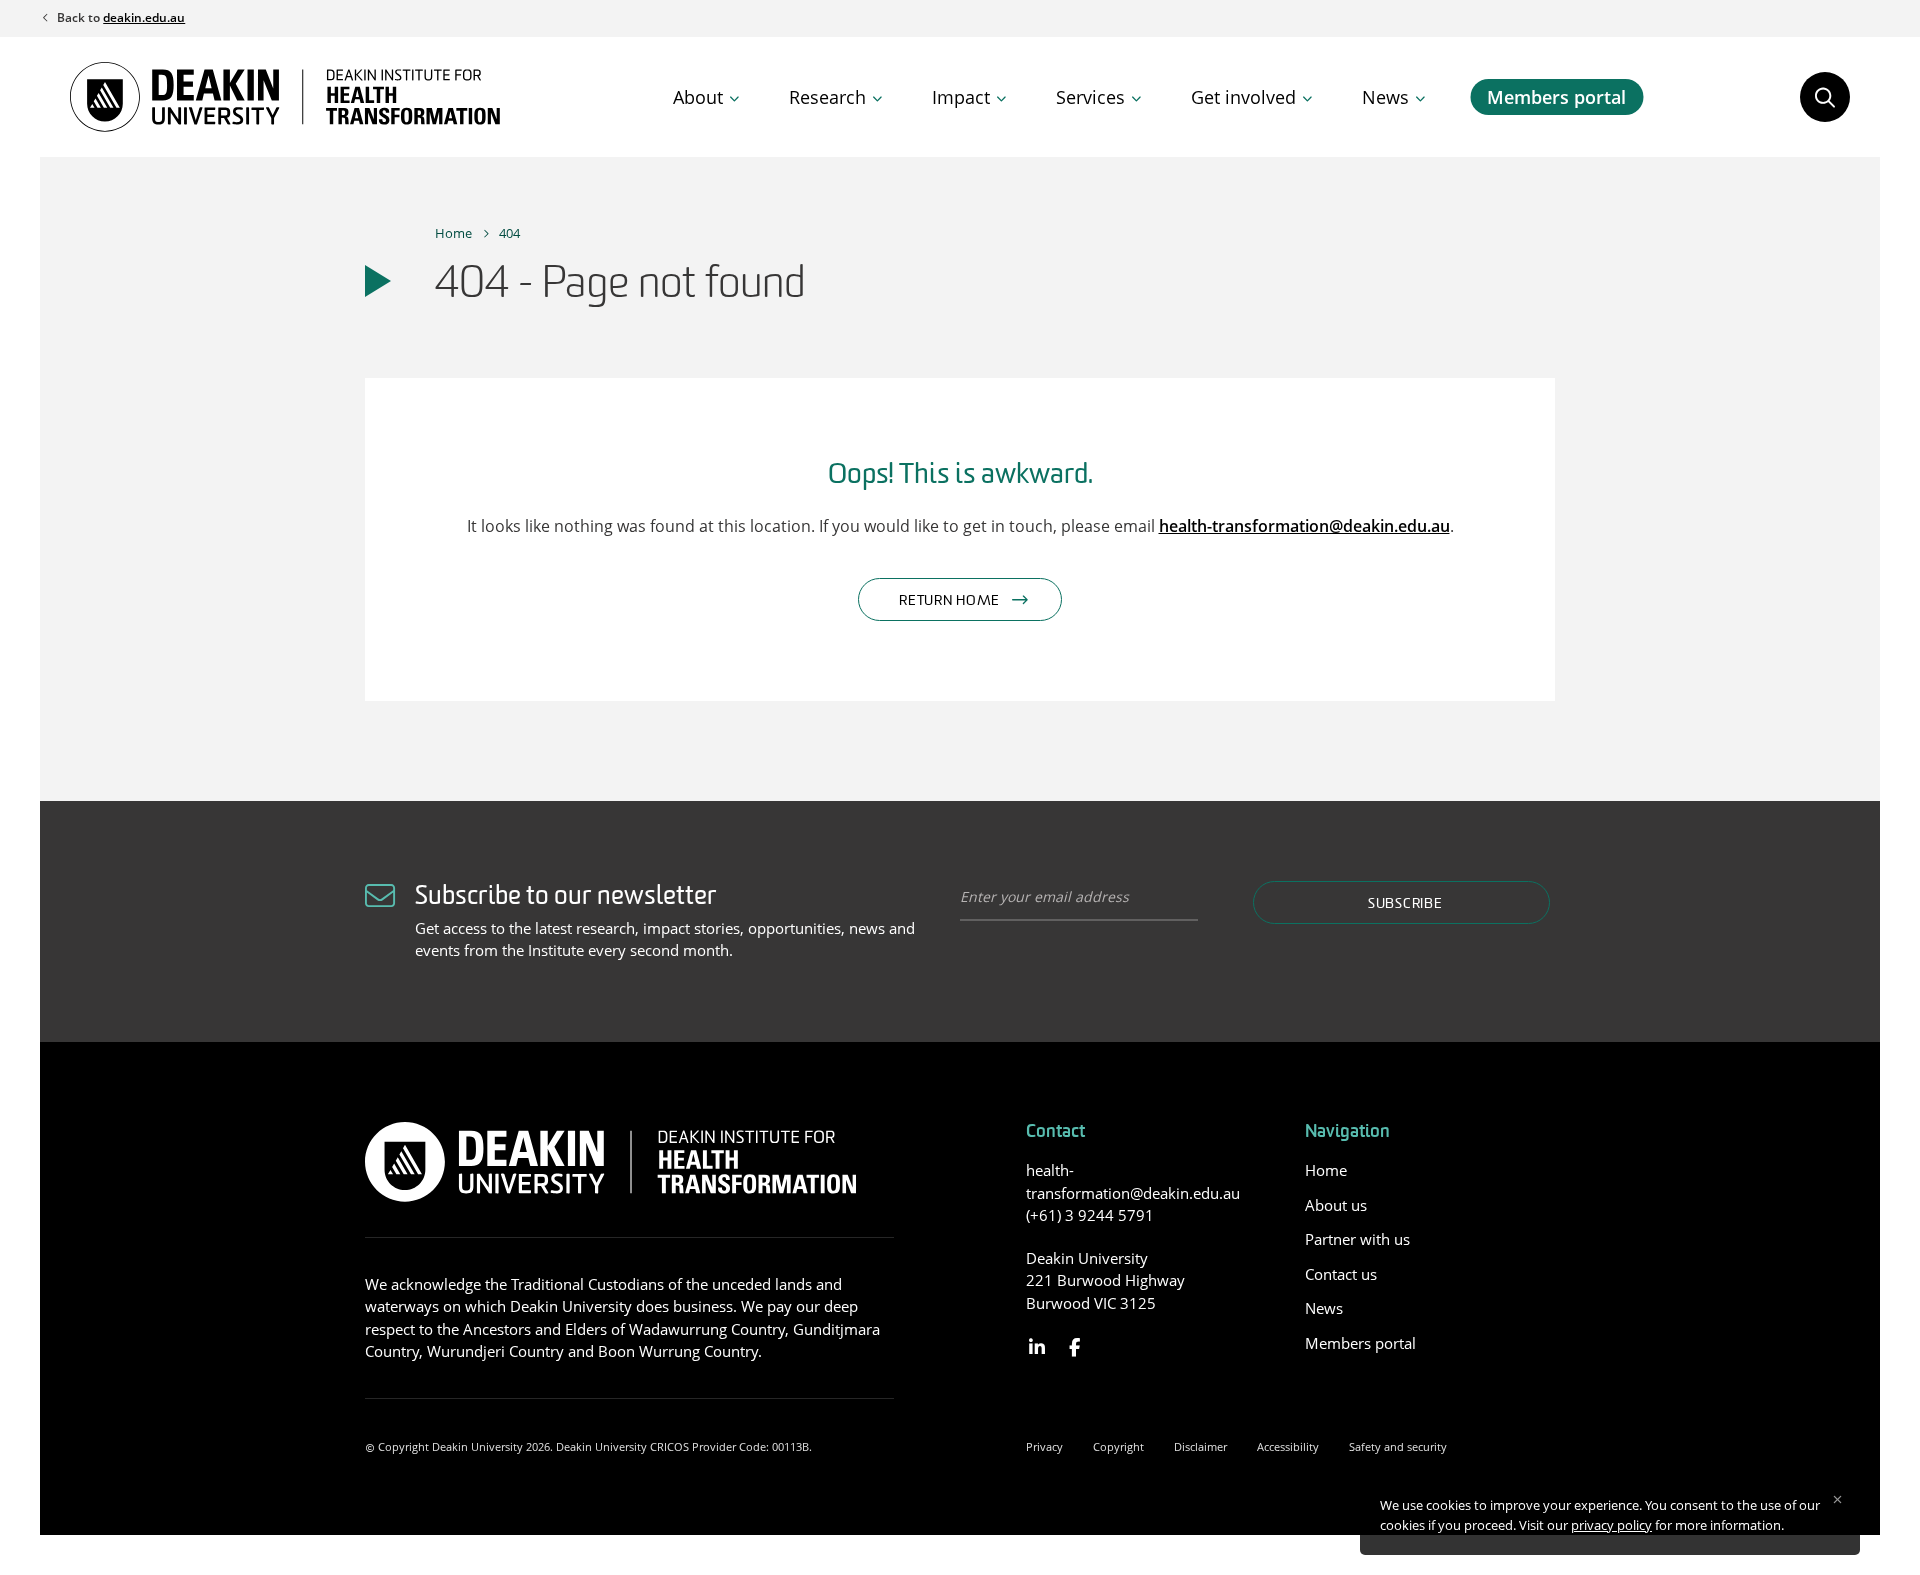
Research (827, 97)
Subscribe (1405, 904)
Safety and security (1398, 1446)
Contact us (1341, 1274)
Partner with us (1357, 1239)
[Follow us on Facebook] (1074, 1347)
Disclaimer (1200, 1446)
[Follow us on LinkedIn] (1037, 1347)
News (1385, 97)
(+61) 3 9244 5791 (1090, 1215)
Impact (961, 97)
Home (453, 233)
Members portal (1556, 97)
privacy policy (1611, 1525)
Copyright (1118, 1446)
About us (1336, 1205)
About (698, 97)
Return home (949, 601)
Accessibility (1288, 1446)
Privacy (1044, 1446)
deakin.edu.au (144, 17)
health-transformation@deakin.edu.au (1304, 526)
